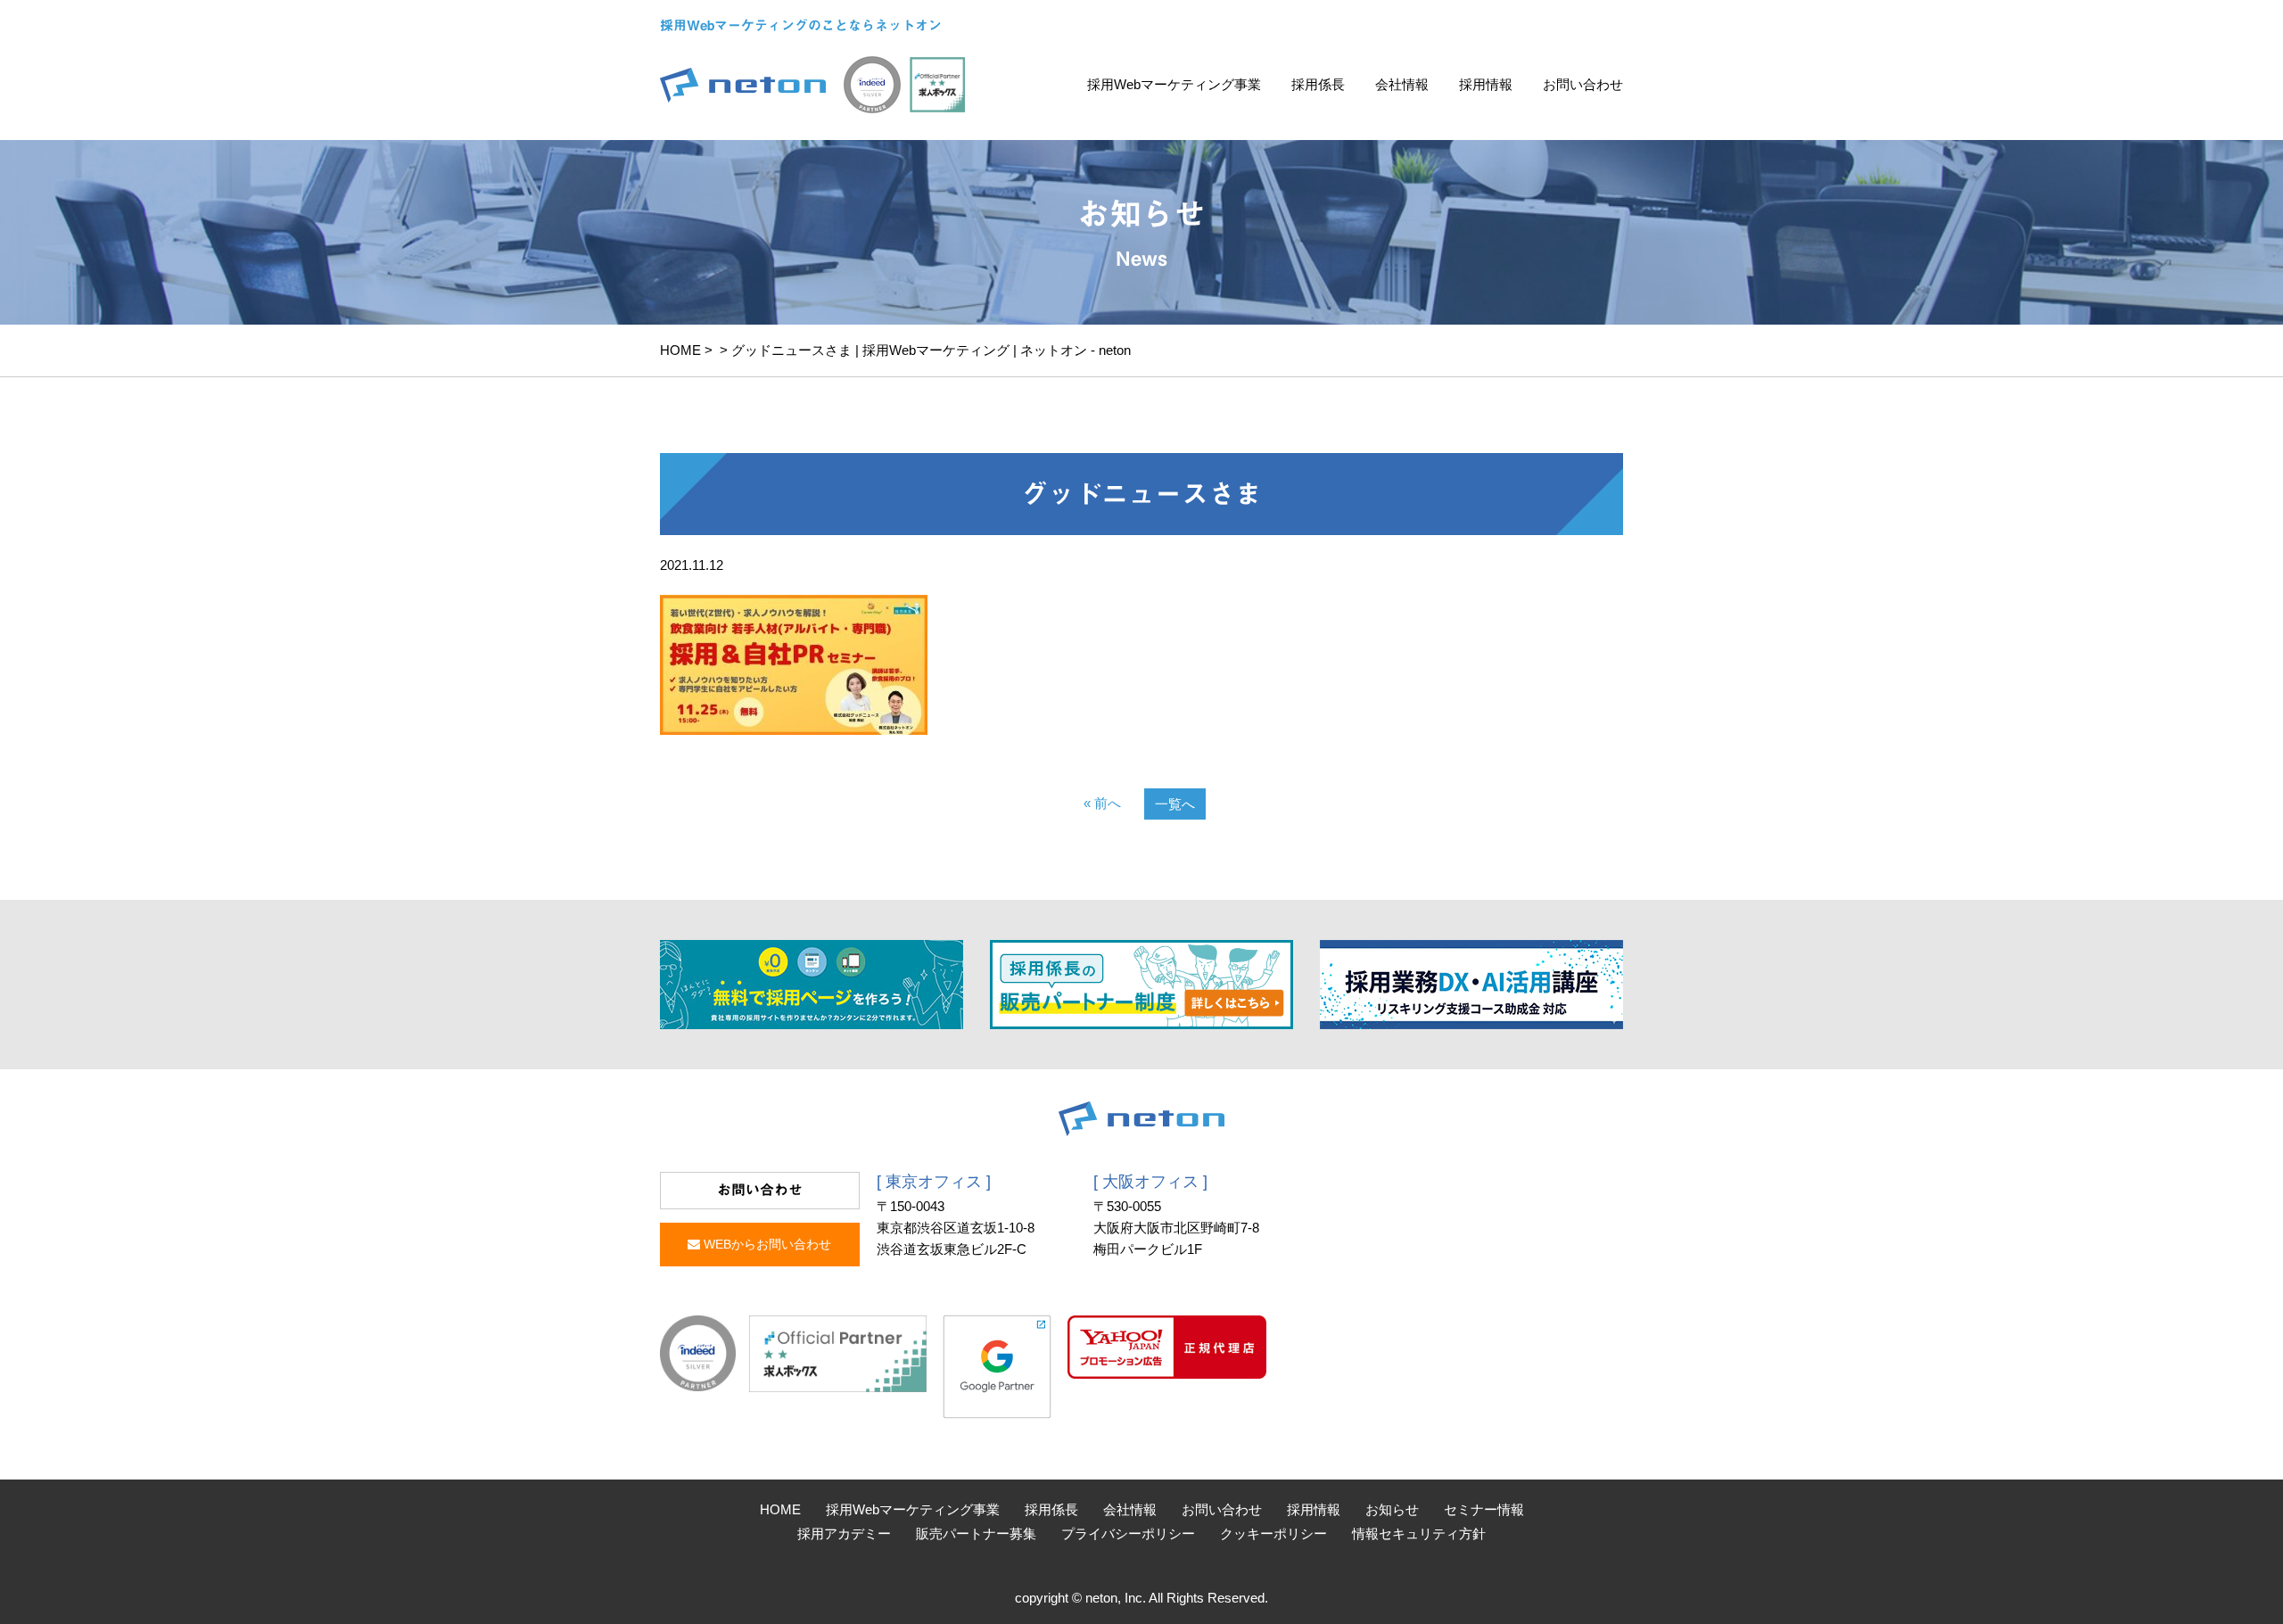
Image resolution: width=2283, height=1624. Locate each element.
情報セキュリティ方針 (1419, 1533)
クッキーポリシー (1273, 1533)
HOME (680, 350)
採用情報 (1486, 84)
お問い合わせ (1583, 84)
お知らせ (1392, 1509)
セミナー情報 (1484, 1509)
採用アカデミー (844, 1533)
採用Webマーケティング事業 (1174, 84)
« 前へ (1102, 803)
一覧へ (1175, 804)
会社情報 (1402, 84)
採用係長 (1318, 84)
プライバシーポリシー (1128, 1533)
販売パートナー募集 (976, 1533)
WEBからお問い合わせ (766, 1244)
